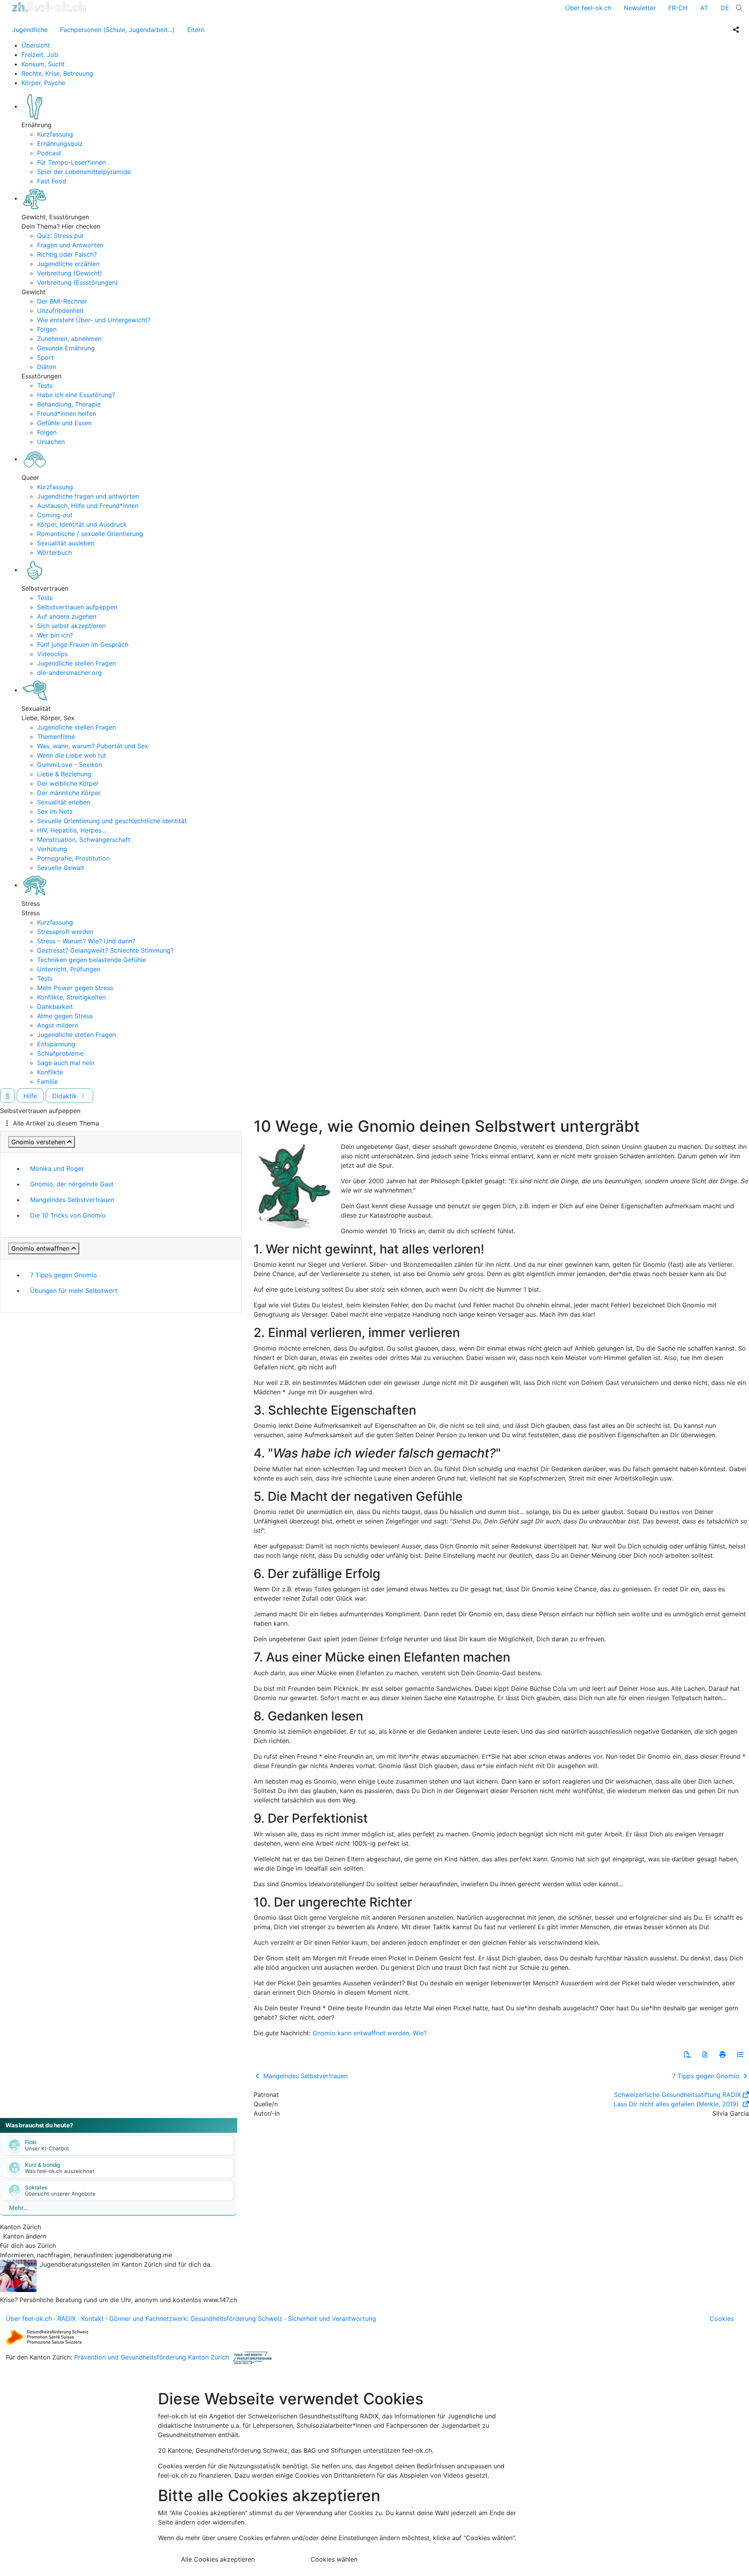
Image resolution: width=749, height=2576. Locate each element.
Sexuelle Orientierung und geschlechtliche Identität (112, 821)
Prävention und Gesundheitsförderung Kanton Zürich (152, 2357)
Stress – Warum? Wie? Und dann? (86, 941)
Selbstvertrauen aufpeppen (77, 607)
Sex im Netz (55, 811)
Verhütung (52, 849)
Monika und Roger (57, 1168)
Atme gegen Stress (65, 1016)
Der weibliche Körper (68, 783)
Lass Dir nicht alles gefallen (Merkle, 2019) (677, 2104)
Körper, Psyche (43, 83)
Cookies (722, 2319)
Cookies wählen (334, 2559)
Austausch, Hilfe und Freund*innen (88, 506)
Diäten (47, 367)
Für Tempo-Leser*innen (71, 162)
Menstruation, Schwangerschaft (84, 840)
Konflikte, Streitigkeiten (71, 997)
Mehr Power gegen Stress (75, 988)
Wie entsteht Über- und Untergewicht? (94, 320)
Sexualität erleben (64, 802)
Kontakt (92, 2319)
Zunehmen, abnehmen (69, 339)
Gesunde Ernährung (66, 348)
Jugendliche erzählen (68, 264)
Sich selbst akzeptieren (71, 626)
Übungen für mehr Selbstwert (74, 1291)
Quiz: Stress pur (60, 236)
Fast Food (52, 181)
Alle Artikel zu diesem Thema (56, 1123)
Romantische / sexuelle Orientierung (90, 534)
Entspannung (56, 1044)
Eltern (196, 30)
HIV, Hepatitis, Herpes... (72, 830)
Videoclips (52, 654)
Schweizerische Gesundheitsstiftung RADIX (677, 2095)
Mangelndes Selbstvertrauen (72, 1200)
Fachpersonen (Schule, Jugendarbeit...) (117, 30)
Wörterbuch (54, 552)
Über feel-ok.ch (588, 8)
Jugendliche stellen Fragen (76, 663)
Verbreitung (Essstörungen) (77, 282)
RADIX (67, 2319)
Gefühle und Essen (64, 423)
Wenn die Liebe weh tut (72, 755)
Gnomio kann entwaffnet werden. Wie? (370, 2033)
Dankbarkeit (55, 1007)
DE (725, 8)
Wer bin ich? (55, 635)
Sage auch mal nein (66, 1063)
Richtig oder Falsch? (67, 254)
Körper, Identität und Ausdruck (82, 524)
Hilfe (30, 1096)
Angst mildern (58, 1025)
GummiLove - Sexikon (70, 765)
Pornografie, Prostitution (73, 858)
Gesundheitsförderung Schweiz (236, 2319)
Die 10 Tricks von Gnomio (68, 1215)
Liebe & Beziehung (64, 774)
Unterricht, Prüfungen (69, 969)
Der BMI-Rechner (62, 301)
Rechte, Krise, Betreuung (57, 73)
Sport (45, 357)
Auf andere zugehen (67, 616)
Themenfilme (56, 737)
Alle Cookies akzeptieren (218, 2559)
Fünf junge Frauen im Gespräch (83, 644)
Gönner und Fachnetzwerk (148, 2319)
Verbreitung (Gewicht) (70, 273)
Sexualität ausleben (66, 543)
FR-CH (678, 8)
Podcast (49, 153)
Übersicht (36, 45)
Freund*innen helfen (67, 414)
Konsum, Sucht (43, 64)
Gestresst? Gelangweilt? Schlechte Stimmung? (105, 950)
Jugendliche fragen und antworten (88, 496)
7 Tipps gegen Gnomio (64, 1275)
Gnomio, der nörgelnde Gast (72, 1184)
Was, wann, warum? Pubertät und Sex (93, 746)
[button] (687, 2054)
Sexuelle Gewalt (61, 868)
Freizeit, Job (40, 55)
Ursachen (51, 442)
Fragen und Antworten (70, 245)
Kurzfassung (55, 134)
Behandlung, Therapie (69, 404)
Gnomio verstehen (38, 1142)
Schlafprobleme (60, 1053)
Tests (45, 385)
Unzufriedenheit (60, 311)
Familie (47, 1081)
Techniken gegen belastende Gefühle (91, 960)
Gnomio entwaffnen (40, 1248)
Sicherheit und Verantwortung (332, 2319)
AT (704, 8)
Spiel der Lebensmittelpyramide (84, 172)
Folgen (47, 329)
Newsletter (640, 8)
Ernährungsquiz (60, 144)
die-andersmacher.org (69, 673)
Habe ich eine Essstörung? (76, 395)
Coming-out (55, 515)
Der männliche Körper (69, 793)
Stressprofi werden (65, 932)
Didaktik (66, 1096)
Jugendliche (30, 30)
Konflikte (50, 1072)
